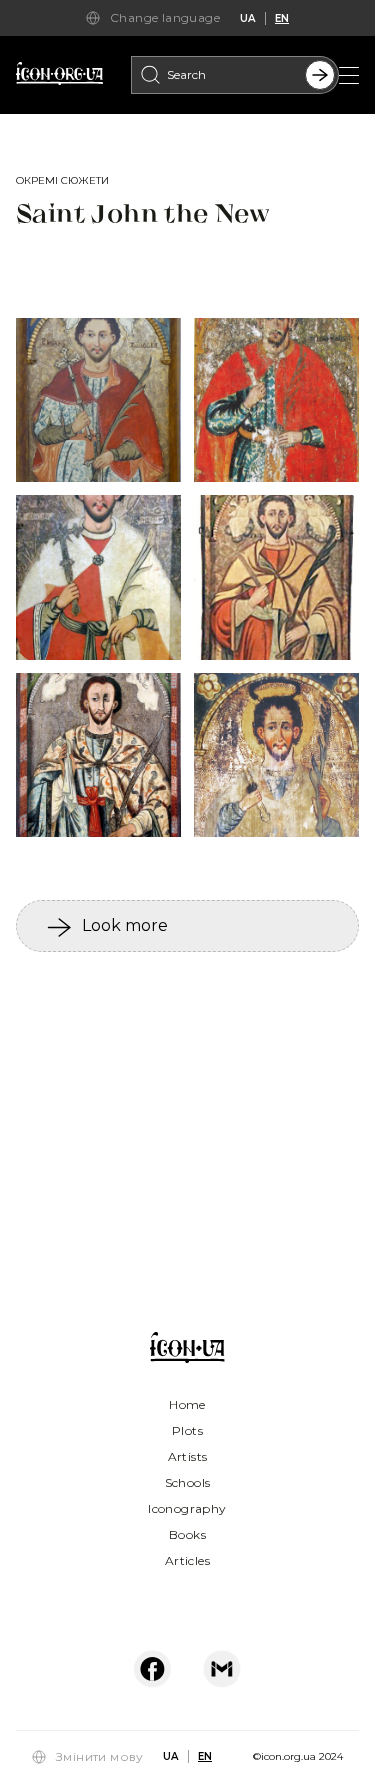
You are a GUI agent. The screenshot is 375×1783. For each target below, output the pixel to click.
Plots (187, 1430)
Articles (187, 1560)
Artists (188, 1456)
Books (187, 1534)
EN (282, 18)
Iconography (187, 1508)
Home (187, 1404)
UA (247, 18)
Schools (188, 1482)
